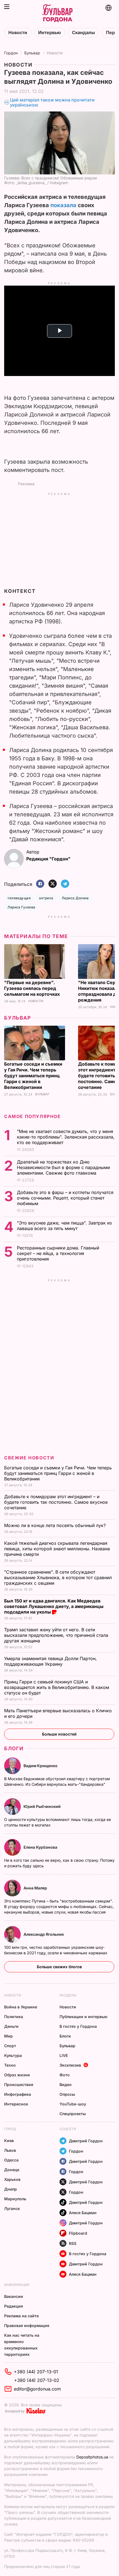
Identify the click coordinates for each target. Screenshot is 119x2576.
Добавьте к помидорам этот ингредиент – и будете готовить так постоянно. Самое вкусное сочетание (56, 1502)
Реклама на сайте (21, 2316)
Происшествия (19, 2085)
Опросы (67, 2094)
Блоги (14, 1748)
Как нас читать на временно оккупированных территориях (22, 2345)
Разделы (68, 1995)
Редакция (14, 2306)
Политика (14, 2017)
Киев (9, 2141)
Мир (8, 2036)
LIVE (64, 2055)
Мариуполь (15, 2199)
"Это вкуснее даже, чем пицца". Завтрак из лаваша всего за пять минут (64, 1226)
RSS (73, 2243)
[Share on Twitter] (53, 884)
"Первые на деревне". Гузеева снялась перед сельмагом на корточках (33, 988)
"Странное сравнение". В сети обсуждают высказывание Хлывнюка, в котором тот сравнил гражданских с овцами (58, 1577)
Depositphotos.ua (92, 2457)
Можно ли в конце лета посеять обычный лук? (56, 1525)
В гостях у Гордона (78, 2026)
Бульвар (32, 53)
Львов (10, 2150)
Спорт (10, 2046)
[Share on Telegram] (65, 884)
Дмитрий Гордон (86, 2141)
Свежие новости (29, 1458)
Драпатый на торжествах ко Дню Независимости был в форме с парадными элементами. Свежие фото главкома (63, 1167)
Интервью (50, 33)
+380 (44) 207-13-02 (37, 2380)
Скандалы (83, 33)
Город (10, 2129)
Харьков (12, 2179)
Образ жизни (17, 2075)
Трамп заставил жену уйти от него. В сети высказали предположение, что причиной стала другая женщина (56, 1635)
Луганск (12, 2208)
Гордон (11, 53)
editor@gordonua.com (37, 2389)
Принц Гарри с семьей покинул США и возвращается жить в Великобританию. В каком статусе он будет (57, 1687)
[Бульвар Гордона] (57, 13)
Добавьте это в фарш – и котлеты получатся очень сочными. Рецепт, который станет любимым (65, 1198)
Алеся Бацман (83, 2213)
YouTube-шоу (73, 2104)
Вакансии (14, 2296)
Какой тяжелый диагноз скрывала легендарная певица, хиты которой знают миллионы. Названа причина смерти (57, 1549)
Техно (10, 2065)
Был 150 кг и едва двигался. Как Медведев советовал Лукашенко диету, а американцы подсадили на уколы (54, 1606)
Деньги (11, 2026)
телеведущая (19, 898)
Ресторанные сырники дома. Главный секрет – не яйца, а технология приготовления (58, 1253)
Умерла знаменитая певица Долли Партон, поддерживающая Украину (51, 1661)
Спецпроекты (73, 2114)
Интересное (16, 2104)
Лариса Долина (75, 898)
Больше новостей (59, 1734)
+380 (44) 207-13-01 (36, 2372)
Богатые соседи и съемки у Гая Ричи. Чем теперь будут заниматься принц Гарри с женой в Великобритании (33, 1076)
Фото (65, 2075)
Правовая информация (27, 2325)
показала (63, 205)
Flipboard (78, 2233)
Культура (13, 2055)
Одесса (11, 2160)
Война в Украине (21, 2007)
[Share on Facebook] (40, 884)
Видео (66, 2085)
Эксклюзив (70, 2065)
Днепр (11, 2189)
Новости (18, 33)
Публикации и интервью (83, 2017)
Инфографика (18, 2094)
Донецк (12, 2170)
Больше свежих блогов (59, 1967)
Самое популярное (33, 1116)
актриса (46, 898)
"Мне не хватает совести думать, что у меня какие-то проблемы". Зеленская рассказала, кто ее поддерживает (66, 1137)
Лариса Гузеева (21, 907)
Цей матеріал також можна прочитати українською (52, 102)
